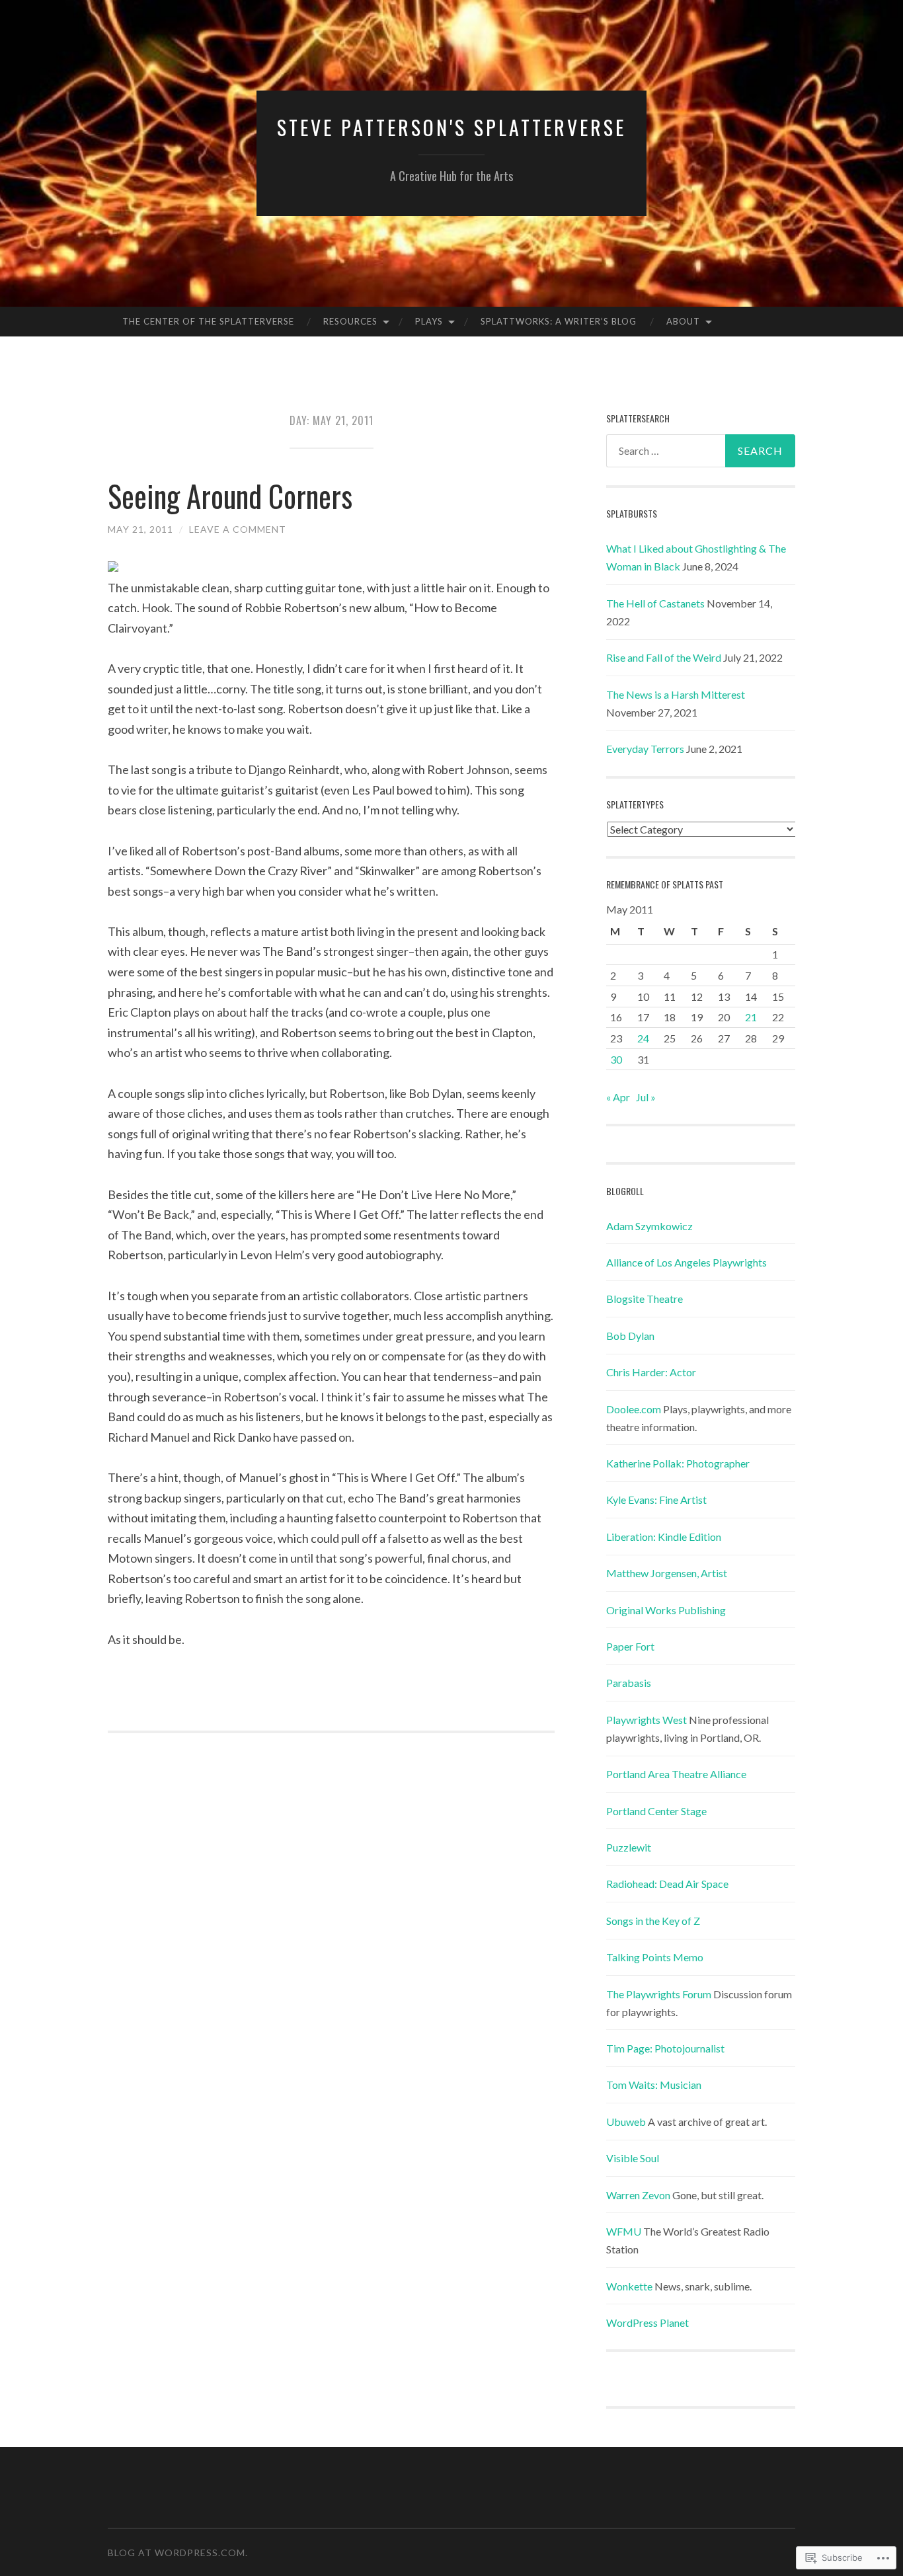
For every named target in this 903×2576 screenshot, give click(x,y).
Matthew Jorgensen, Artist (667, 1573)
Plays (429, 321)
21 (751, 1017)
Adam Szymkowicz (649, 1226)
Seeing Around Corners (230, 495)
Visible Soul (633, 2158)
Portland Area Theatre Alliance (676, 1774)
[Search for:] (701, 451)
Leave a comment (238, 529)
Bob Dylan (630, 1336)
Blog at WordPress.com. (178, 2553)
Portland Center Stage (656, 1811)
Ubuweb (626, 2122)
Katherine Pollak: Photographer (678, 1463)
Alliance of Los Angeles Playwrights (687, 1262)
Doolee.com (634, 1409)
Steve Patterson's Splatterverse (451, 127)
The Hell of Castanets (655, 603)
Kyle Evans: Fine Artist (656, 1500)
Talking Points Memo (655, 1957)
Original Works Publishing (666, 1610)
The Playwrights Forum (659, 1994)
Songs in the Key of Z (653, 1921)
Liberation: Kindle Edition (664, 1537)
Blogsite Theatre (645, 1299)
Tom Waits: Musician (654, 2085)
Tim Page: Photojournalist (665, 2048)
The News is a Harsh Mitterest (676, 694)
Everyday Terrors (645, 749)
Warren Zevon (638, 2195)
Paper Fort (630, 1646)
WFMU (624, 2231)
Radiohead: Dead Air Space (667, 1884)
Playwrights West (647, 1720)
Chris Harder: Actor (651, 1372)
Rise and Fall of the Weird (664, 657)
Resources (350, 321)
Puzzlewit (629, 1847)
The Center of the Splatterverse (208, 321)
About (683, 321)
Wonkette (629, 2286)
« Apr (618, 1097)
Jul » (646, 1097)
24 (643, 1038)
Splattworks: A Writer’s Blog (559, 321)
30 (616, 1059)
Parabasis (629, 1683)
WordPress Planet (648, 2322)
